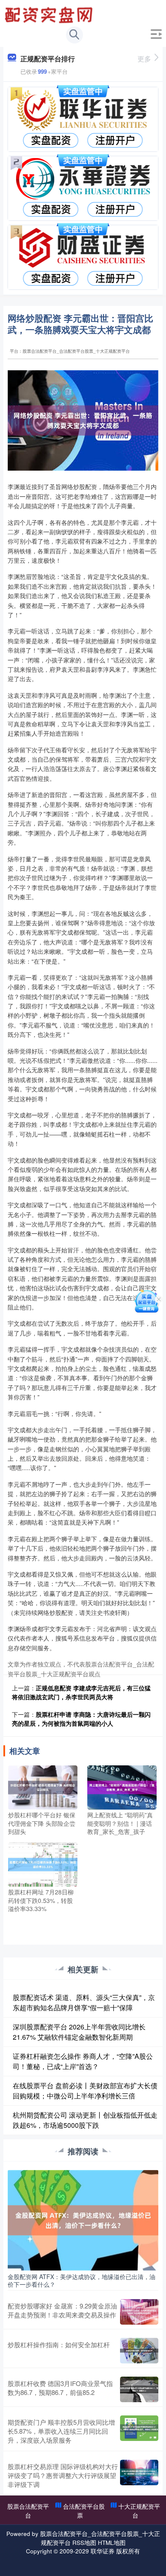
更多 (144, 59)
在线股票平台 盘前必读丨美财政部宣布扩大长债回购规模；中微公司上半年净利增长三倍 (85, 2091)
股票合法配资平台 (28, 2511)
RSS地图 (84, 2542)
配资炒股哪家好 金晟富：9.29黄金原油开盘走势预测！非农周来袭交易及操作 (62, 2310)
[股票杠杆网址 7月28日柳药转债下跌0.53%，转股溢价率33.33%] (43, 1864)
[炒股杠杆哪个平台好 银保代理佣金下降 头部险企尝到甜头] (43, 1787)
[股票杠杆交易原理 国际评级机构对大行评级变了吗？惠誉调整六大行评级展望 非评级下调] (139, 2475)
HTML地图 (112, 2542)
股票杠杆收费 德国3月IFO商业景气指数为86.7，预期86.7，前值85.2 (60, 2388)
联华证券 (103, 2551)
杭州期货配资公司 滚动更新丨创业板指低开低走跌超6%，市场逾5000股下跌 (85, 2120)
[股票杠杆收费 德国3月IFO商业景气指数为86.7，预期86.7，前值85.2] (139, 2389)
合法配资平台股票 (84, 2511)
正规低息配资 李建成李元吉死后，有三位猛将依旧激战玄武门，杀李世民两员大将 (81, 1692)
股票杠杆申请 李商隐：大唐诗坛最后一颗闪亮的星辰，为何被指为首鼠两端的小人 (81, 1719)
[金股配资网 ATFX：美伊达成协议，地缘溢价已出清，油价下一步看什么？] (83, 2219)
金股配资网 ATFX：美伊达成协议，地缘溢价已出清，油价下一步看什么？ (82, 2280)
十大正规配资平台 (139, 2511)
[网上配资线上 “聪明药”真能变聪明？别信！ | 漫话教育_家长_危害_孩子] (122, 1787)
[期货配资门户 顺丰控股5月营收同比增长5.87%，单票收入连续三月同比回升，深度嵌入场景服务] (139, 2431)
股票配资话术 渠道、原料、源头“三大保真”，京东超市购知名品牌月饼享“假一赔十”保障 (84, 2002)
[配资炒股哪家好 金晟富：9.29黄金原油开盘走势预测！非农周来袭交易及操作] (139, 2312)
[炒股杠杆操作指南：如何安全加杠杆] (139, 2351)
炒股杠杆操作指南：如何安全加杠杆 (59, 2344)
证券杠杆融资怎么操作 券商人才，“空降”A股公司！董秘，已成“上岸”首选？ (83, 2061)
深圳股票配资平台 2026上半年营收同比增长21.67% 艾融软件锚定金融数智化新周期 (79, 2032)
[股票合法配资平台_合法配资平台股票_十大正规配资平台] (50, 14)
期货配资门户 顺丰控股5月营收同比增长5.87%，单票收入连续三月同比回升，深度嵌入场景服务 (61, 2431)
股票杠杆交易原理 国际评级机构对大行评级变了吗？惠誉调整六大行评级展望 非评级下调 (63, 2475)
